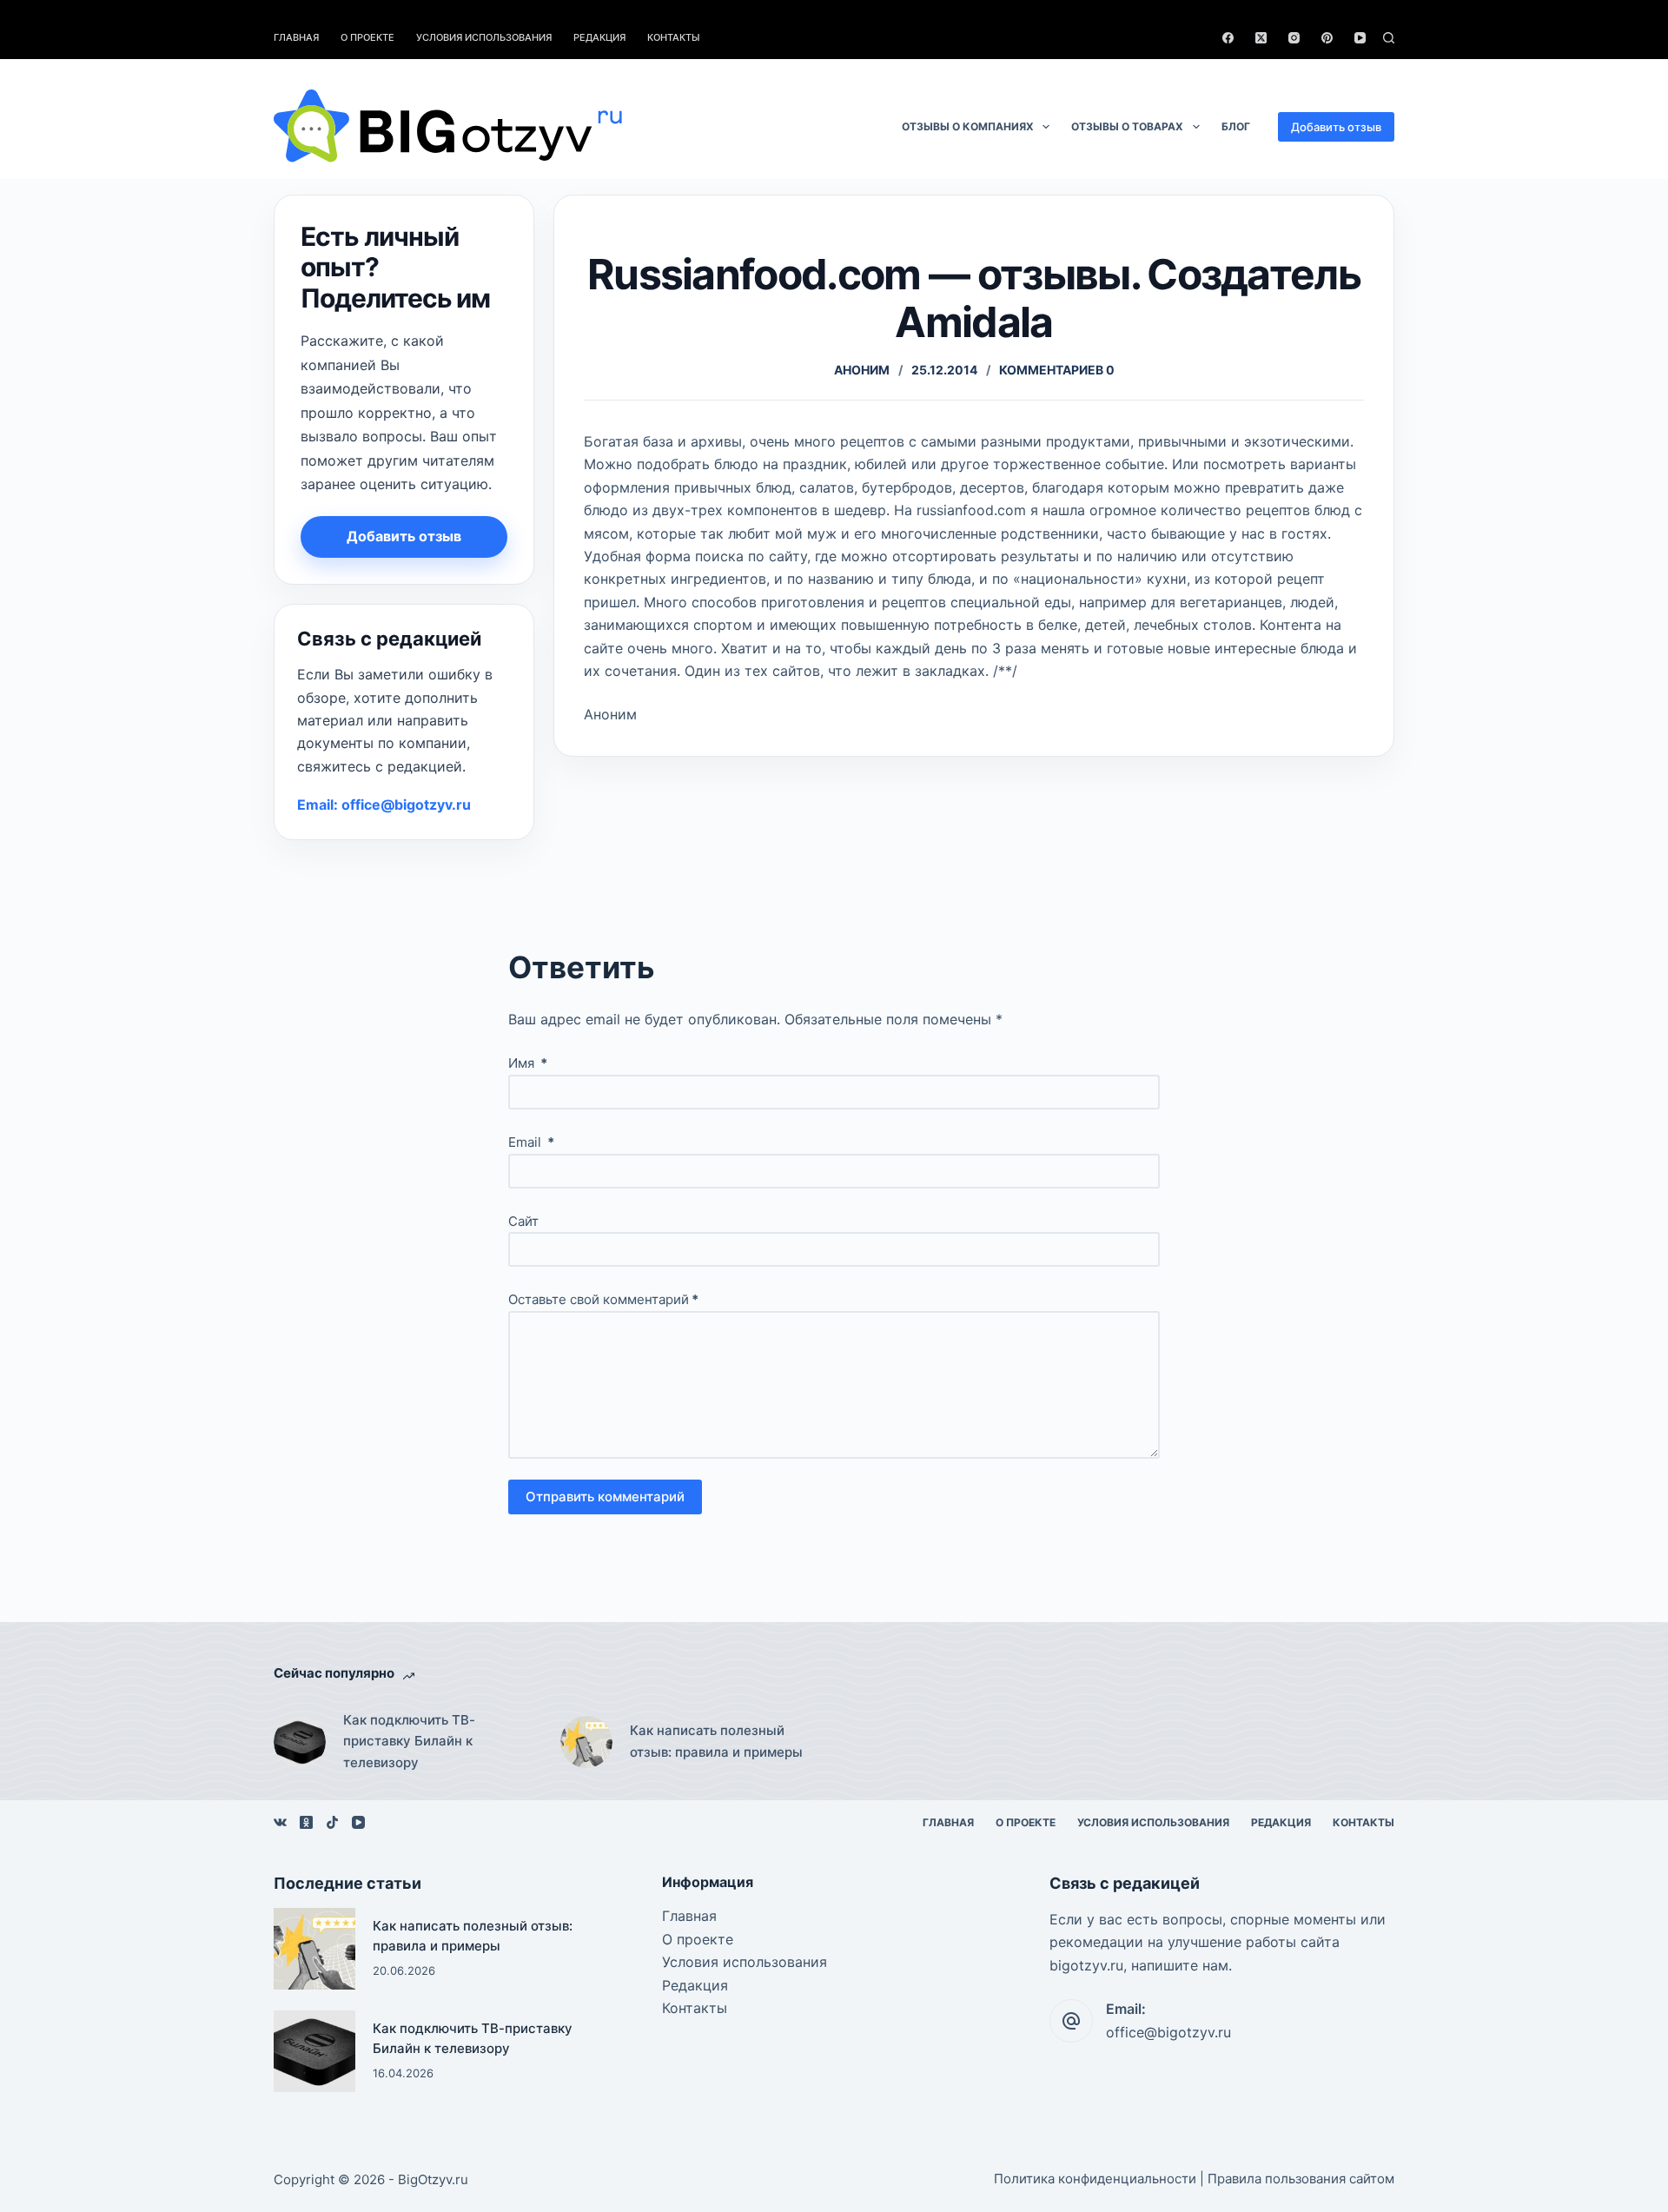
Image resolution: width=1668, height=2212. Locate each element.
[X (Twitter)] (1261, 38)
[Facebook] (1228, 38)
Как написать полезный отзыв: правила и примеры (716, 1741)
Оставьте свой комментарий (603, 1299)
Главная (296, 37)
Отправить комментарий (605, 1497)
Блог (1236, 126)
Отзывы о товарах (1127, 126)
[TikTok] (332, 1822)
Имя (528, 1063)
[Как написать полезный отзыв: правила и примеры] (586, 1742)
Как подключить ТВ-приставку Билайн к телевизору (409, 1742)
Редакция (599, 37)
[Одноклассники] (306, 1822)
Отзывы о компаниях (968, 126)
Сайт (523, 1221)
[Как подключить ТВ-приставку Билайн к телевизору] (300, 1742)
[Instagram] (1294, 38)
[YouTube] (1360, 38)
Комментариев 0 (1057, 370)
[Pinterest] (1327, 38)
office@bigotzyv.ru (1168, 2032)
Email (531, 1142)
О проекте (367, 37)
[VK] (280, 1822)
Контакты (674, 37)
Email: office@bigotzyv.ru (384, 805)
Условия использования (484, 37)
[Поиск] (1389, 38)
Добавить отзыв (1336, 127)
